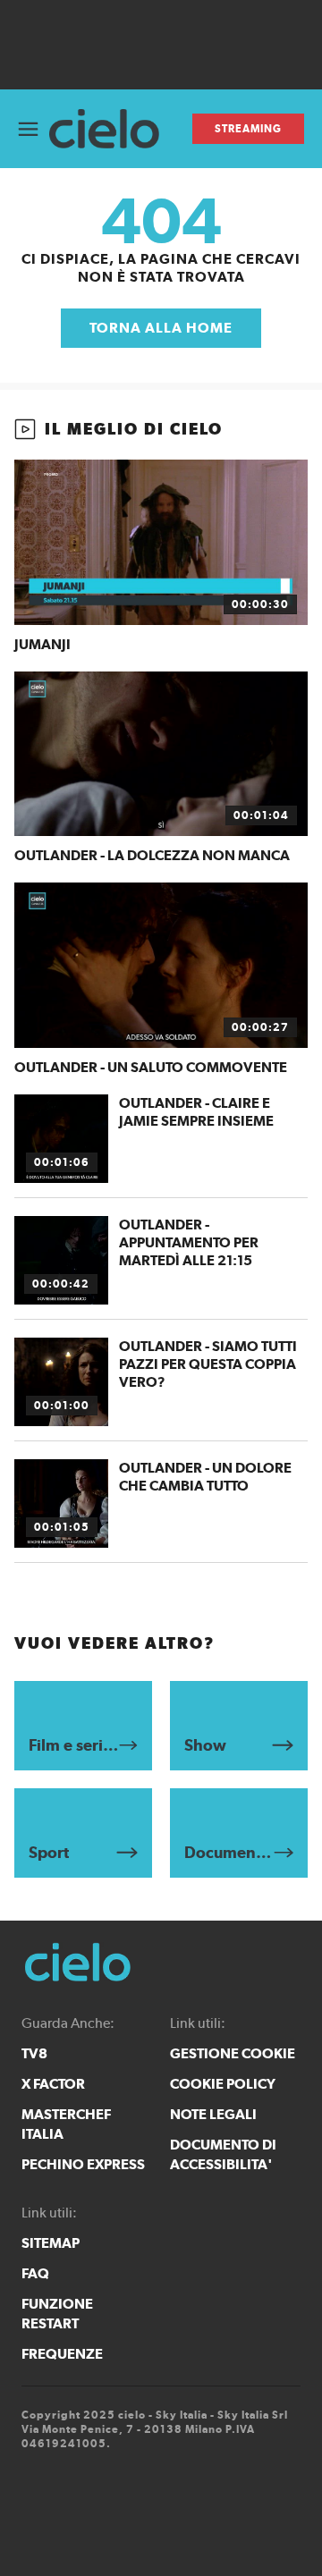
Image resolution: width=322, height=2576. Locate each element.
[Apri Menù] (28, 129)
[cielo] (111, 129)
